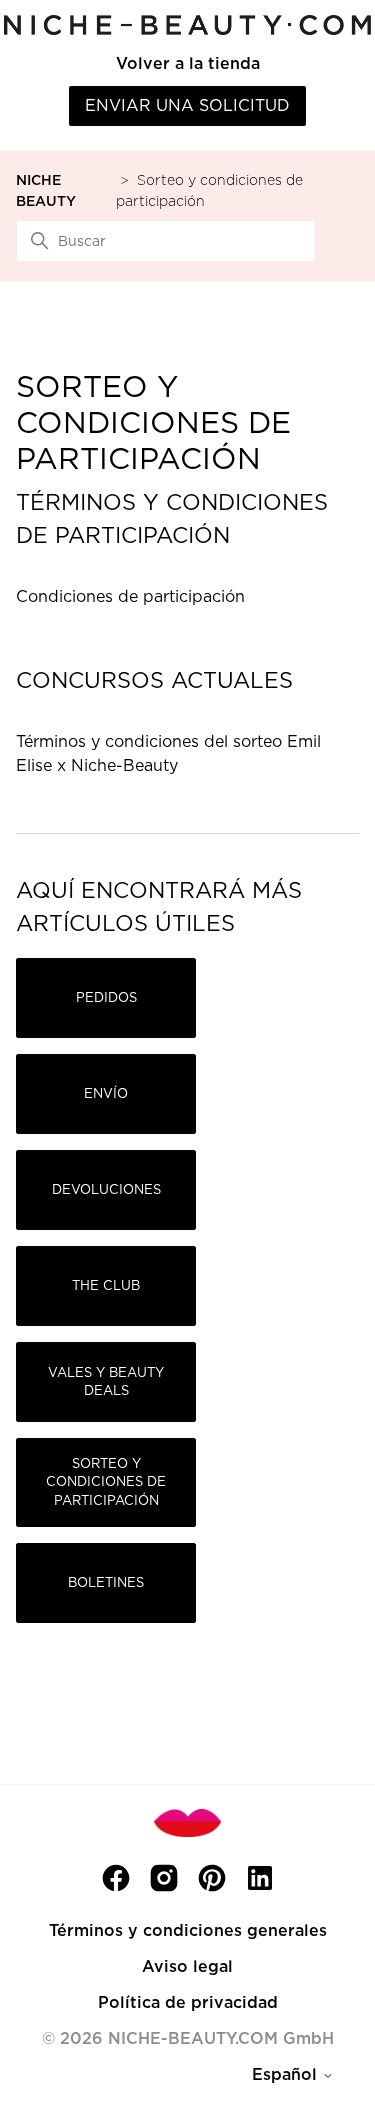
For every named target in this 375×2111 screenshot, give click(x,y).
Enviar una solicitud (187, 105)
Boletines (106, 1582)
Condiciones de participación (130, 596)
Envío (106, 1093)
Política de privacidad (188, 2002)
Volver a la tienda (188, 63)
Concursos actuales (154, 680)
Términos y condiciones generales (188, 1930)
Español (287, 2075)
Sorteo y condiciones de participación (106, 1481)
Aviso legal (187, 1966)
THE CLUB (106, 1285)
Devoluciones (106, 1189)
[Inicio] (188, 24)
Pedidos (106, 997)
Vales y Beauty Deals (106, 1381)
